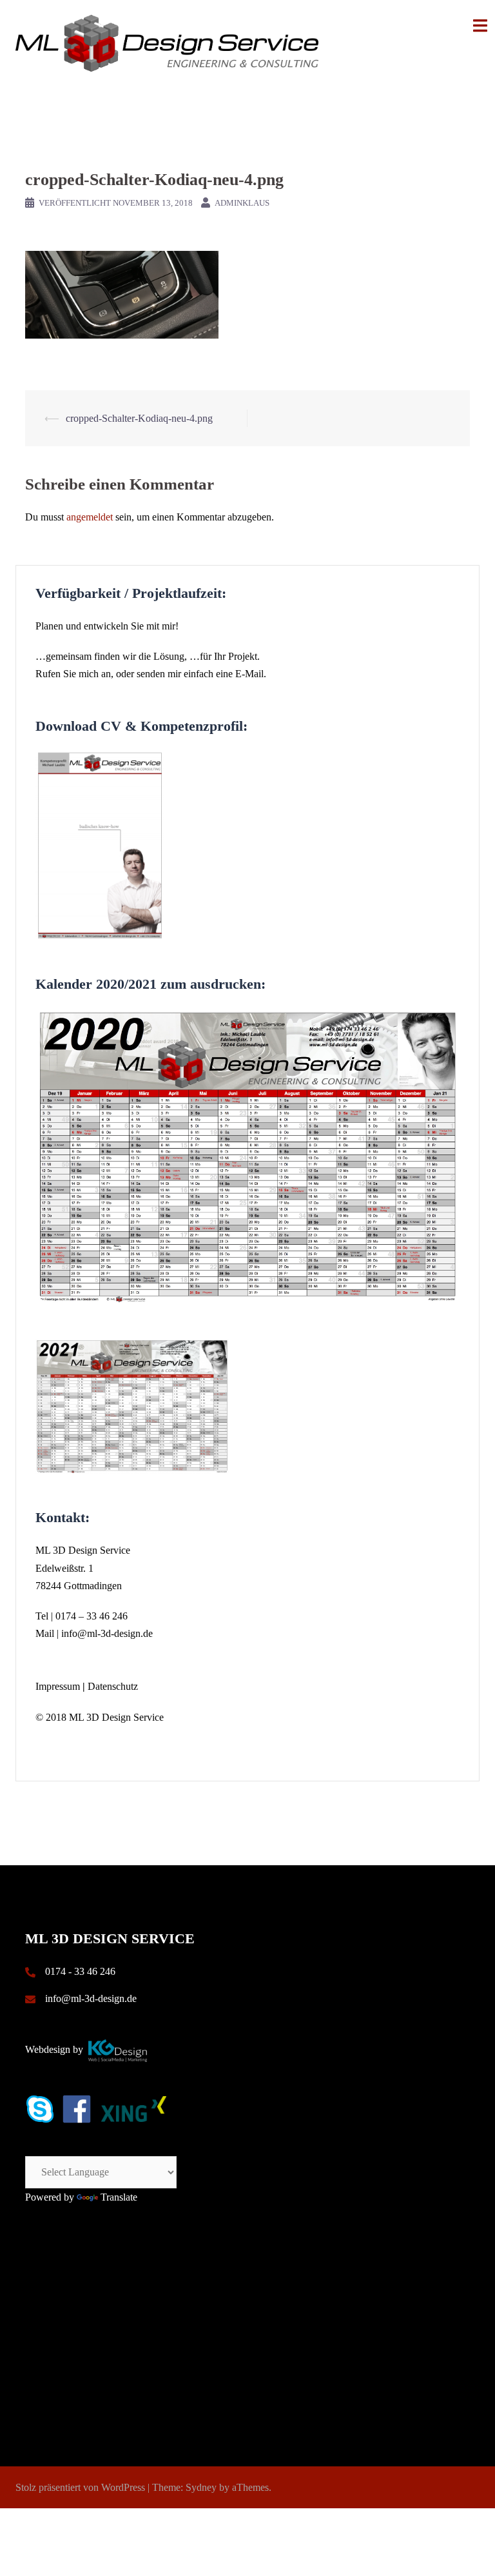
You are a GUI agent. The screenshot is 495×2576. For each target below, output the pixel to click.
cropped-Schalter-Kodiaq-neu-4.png (139, 418)
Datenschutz (113, 1686)
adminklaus (242, 203)
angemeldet (90, 517)
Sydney (201, 2487)
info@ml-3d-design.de (107, 1633)
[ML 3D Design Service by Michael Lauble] (167, 42)
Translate (119, 2197)
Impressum (58, 1686)
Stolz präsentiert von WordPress (80, 2487)
